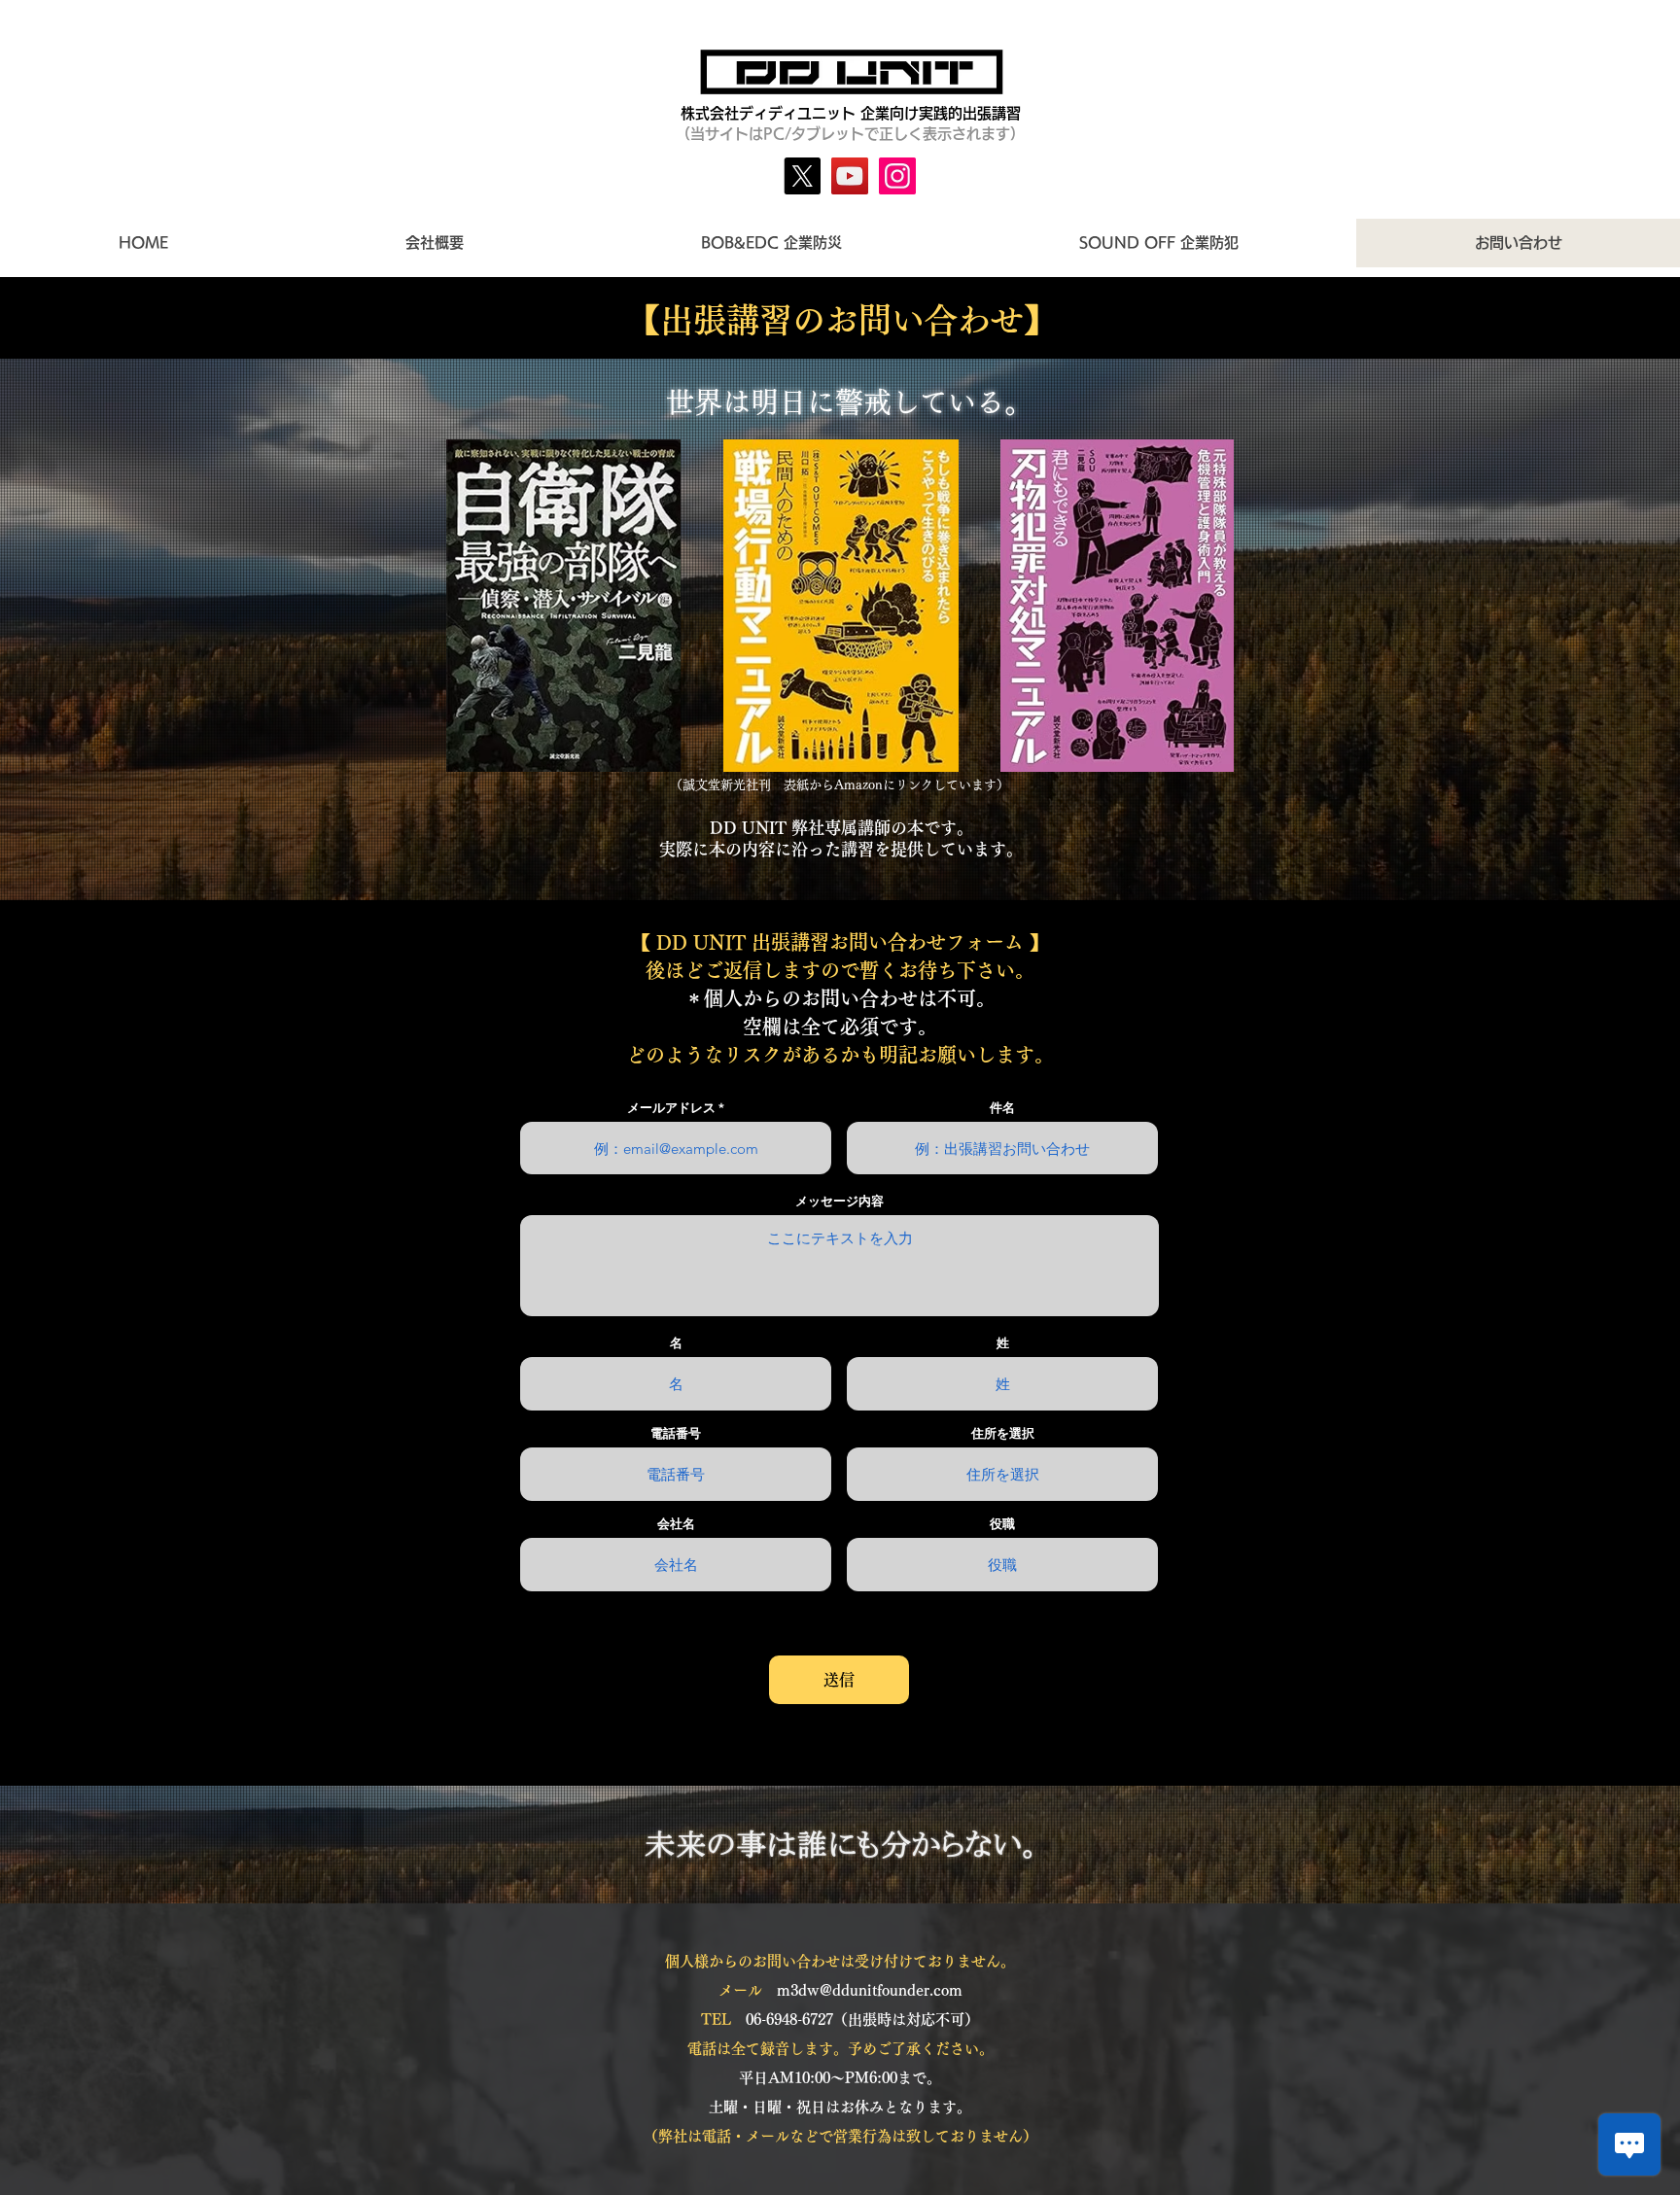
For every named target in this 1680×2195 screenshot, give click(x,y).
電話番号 (676, 1433)
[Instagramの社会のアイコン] (897, 176)
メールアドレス (671, 1108)
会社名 (676, 1524)
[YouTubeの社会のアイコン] (850, 176)
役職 (1002, 1524)
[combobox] (1002, 1474)
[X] (802, 176)
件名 (1002, 1108)
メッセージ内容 (840, 1201)
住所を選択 (1003, 1433)
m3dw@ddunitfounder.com (870, 1990)
